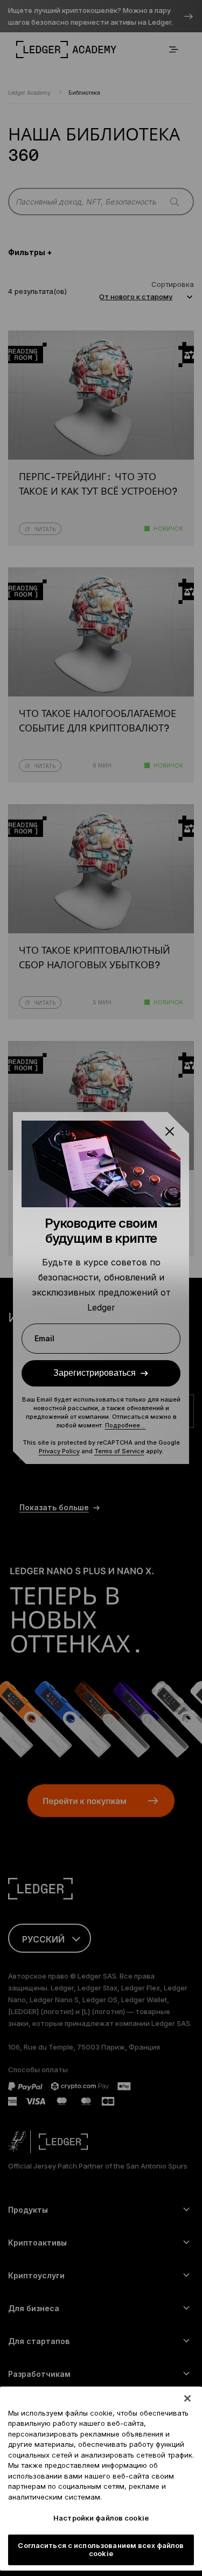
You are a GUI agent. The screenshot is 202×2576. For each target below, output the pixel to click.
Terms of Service (119, 1451)
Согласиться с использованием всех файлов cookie (101, 2550)
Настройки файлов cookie (101, 2518)
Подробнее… (126, 1425)
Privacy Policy (59, 1451)
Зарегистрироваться (95, 1373)
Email (44, 1338)
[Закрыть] (187, 2398)
